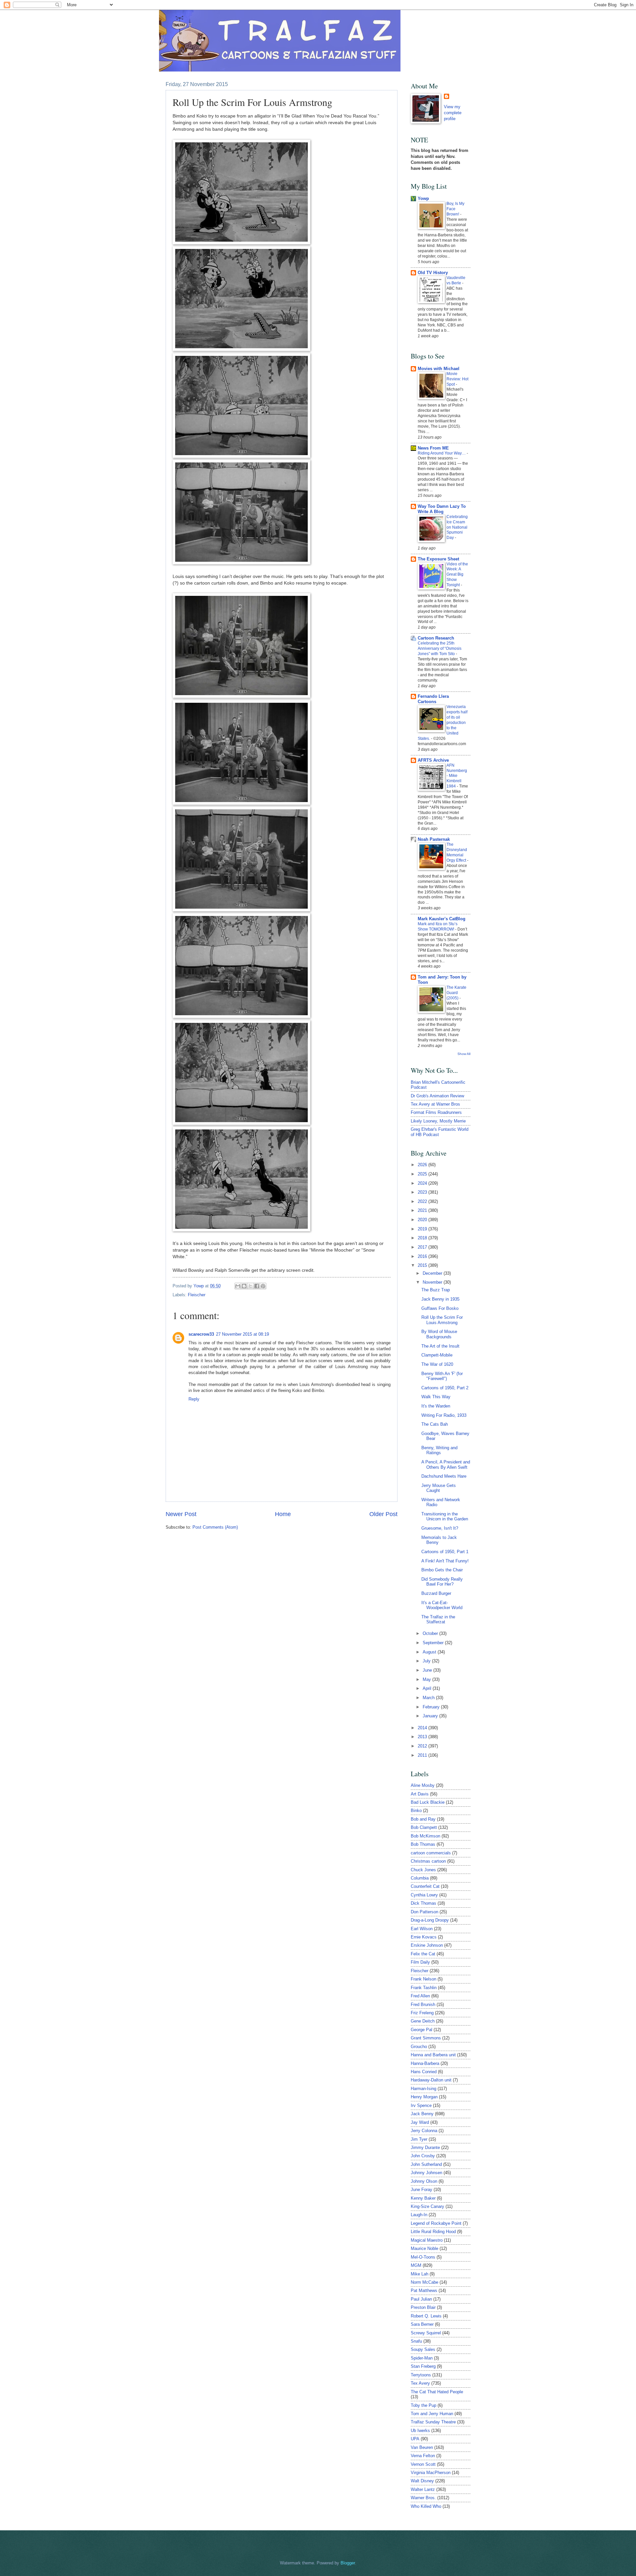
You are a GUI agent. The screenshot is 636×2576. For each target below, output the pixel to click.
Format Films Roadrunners (436, 1112)
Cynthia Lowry (424, 1895)
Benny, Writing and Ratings (439, 1450)
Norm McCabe (424, 2282)
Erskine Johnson (427, 1945)
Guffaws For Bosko (440, 1308)
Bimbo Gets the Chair (442, 1570)
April (428, 1688)
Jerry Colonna (424, 2131)
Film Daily (420, 1962)
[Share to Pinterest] (263, 1286)
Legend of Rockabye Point (436, 2223)
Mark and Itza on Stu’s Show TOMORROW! (438, 927)
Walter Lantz (423, 2489)
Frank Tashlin (424, 1988)
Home (283, 1514)
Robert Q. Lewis (426, 2316)
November (433, 1282)
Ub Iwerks (420, 2431)
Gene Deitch (423, 2021)
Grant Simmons (426, 2038)
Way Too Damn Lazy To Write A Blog (442, 509)
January (431, 1716)
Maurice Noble (424, 2248)
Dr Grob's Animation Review (437, 1096)
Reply (194, 1399)
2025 (423, 1174)
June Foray (422, 2190)
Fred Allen (420, 1996)
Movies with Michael (439, 369)
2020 (423, 1220)
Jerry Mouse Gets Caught (439, 1488)
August (430, 1652)
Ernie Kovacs (424, 1937)
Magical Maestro (427, 2240)
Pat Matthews (424, 2290)
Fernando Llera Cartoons (433, 699)
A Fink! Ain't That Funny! (445, 1561)
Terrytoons (421, 2375)
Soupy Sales (423, 2349)
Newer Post (181, 1514)
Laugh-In (419, 2215)
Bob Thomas (423, 1844)
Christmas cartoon (428, 1861)
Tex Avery (420, 2383)
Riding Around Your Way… (442, 453)
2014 (423, 1728)
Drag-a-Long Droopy (430, 1920)
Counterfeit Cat (425, 1886)
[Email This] (238, 1286)
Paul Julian (421, 2299)
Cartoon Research (436, 638)
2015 (423, 1265)
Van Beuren (422, 2447)
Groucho (419, 2047)
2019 (423, 1229)
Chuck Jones (423, 1870)
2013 (423, 1737)
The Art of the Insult (440, 1346)
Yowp (199, 1286)
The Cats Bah (435, 1424)
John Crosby (423, 2156)
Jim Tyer (419, 2139)
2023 (423, 1192)
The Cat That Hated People (437, 2392)
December (433, 1273)
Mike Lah (420, 2274)
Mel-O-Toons (423, 2257)
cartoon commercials (431, 1853)
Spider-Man (422, 2358)
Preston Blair (423, 2307)
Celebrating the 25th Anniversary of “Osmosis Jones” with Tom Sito (440, 648)
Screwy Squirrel (426, 2333)
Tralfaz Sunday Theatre (433, 2422)
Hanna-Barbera (425, 2063)
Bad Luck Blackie (428, 1802)
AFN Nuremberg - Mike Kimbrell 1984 (457, 776)
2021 (423, 1210)
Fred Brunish (423, 2004)
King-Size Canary (427, 2206)
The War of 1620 (437, 1364)
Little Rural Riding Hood (433, 2232)
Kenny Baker (423, 2198)
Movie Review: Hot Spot (457, 379)
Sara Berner (422, 2324)
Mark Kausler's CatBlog (442, 919)
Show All (464, 1054)
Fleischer (197, 1295)
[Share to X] (250, 1286)
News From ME (433, 448)
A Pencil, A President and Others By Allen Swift (446, 1464)
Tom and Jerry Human (432, 2414)
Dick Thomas (424, 1903)
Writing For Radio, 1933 (444, 1415)
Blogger (348, 2563)
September (434, 1643)
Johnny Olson (424, 2181)
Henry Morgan (424, 2097)
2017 (423, 1247)
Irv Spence (421, 2105)
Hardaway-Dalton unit (431, 2080)
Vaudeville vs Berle (456, 280)
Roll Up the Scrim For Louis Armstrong (442, 1320)
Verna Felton (423, 2456)
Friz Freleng (422, 2013)
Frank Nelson (424, 1979)
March (429, 1698)
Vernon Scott (423, 2464)
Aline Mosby (423, 1785)
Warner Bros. (423, 2498)
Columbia (420, 1878)
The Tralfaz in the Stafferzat (438, 1619)
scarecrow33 (201, 1334)
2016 (423, 1256)
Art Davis (420, 1794)
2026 (423, 1165)
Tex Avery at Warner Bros (435, 1104)
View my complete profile (453, 113)
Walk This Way (436, 1397)
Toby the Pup (424, 2405)
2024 (423, 1183)
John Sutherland (426, 2164)
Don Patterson (424, 1912)
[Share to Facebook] (257, 1286)
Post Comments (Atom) (215, 1527)
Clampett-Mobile (437, 1355)
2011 (423, 1755)
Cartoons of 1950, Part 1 (445, 1552)
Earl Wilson (422, 1929)
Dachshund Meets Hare (444, 1476)
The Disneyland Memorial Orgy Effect (457, 852)
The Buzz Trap (436, 1290)
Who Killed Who (426, 2506)
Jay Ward (420, 2122)
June (428, 1670)
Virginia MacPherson (431, 2473)
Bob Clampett (424, 1827)
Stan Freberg (423, 2366)
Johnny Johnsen (426, 2173)
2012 (423, 1746)
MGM (416, 2265)
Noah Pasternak (434, 839)
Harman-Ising (424, 2089)
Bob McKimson (425, 1836)
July (427, 1661)
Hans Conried (424, 2072)
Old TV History (433, 273)
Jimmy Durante (425, 2147)
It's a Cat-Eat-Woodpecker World (442, 1605)
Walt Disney (422, 2481)
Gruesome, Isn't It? (440, 1528)
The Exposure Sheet (438, 559)
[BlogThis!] (244, 1286)
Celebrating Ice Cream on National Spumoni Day (457, 527)
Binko (416, 1811)
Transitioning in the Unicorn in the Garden (445, 1516)
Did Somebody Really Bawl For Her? (442, 1582)
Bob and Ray (423, 1819)
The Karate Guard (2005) (456, 993)
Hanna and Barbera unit (433, 2055)
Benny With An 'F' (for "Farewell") (442, 1376)
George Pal (422, 2030)
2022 (423, 1201)
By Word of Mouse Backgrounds (439, 1334)
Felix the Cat (423, 1954)
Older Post (383, 1514)
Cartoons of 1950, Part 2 (445, 1388)
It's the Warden (436, 1406)
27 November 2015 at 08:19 (242, 1334)
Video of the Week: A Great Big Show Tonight (457, 575)
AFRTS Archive (433, 760)
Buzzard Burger (436, 1593)
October (431, 1633)
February (432, 1707)
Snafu (416, 2341)
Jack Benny (422, 2114)
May (427, 1679)
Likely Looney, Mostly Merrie (438, 1121)
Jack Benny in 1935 (440, 1299)
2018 (423, 1238)
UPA (415, 2439)
